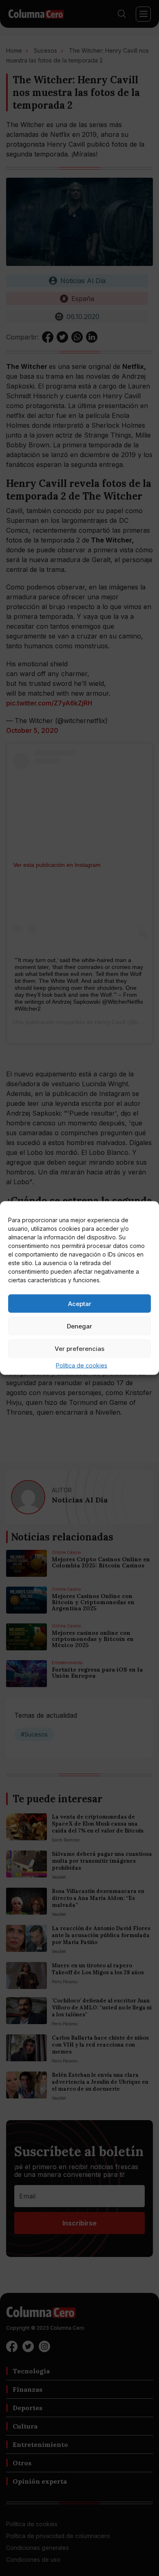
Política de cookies (82, 1365)
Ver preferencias (79, 1348)
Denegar (79, 1326)
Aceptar (80, 1303)
